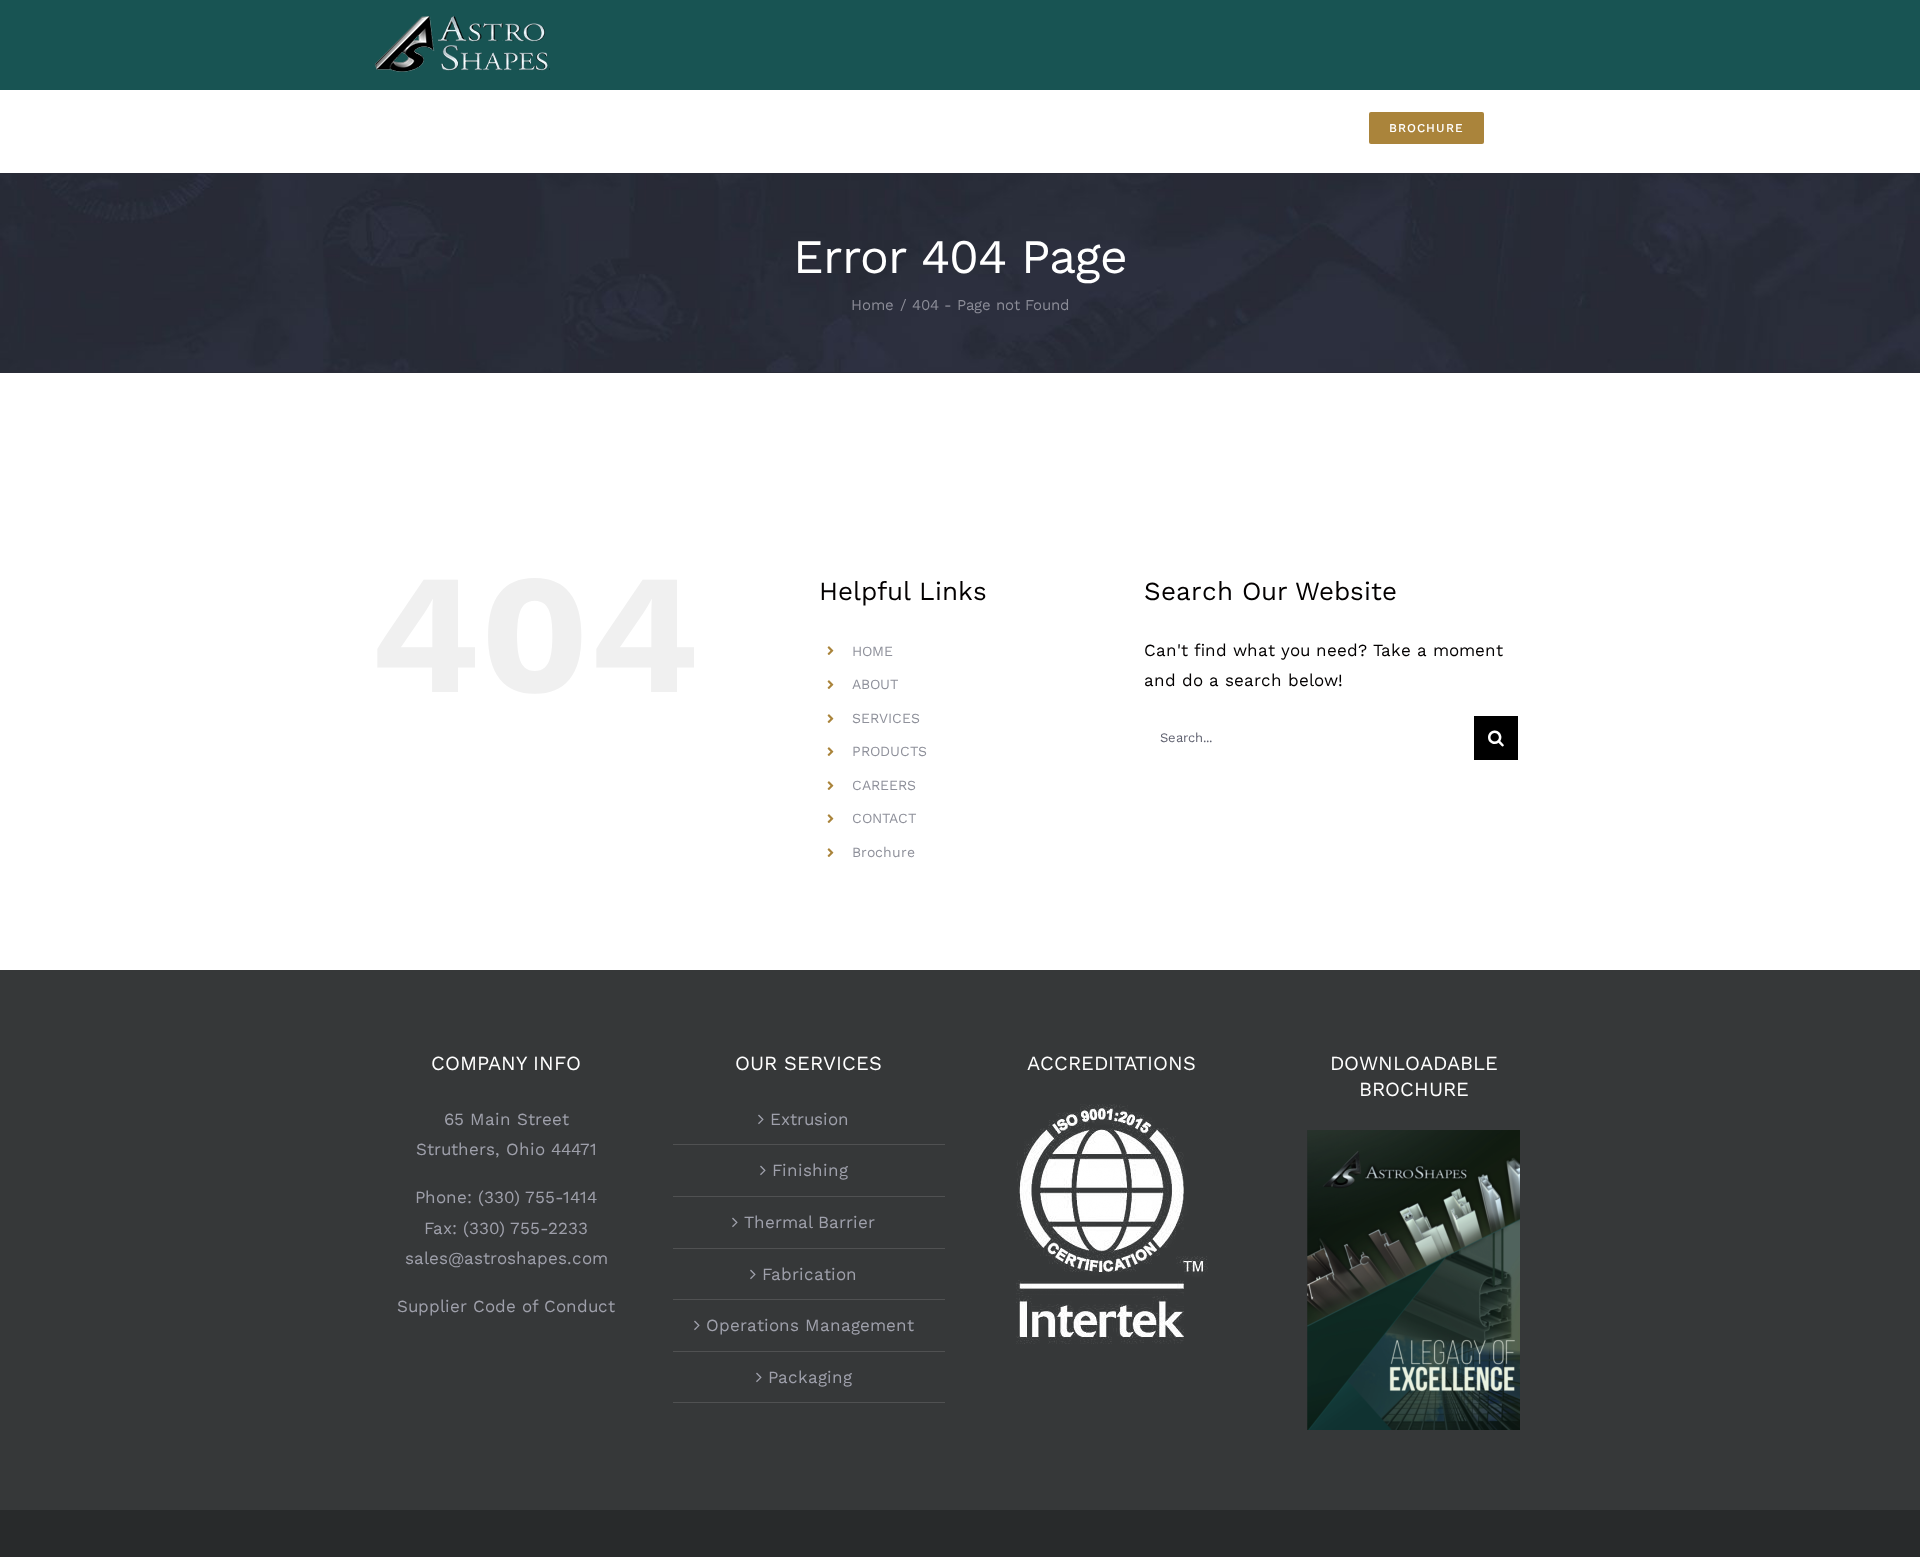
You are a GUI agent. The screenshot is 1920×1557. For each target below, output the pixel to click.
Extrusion (809, 1119)
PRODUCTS (889, 751)
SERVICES (886, 718)
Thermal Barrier (809, 1222)
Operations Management (810, 1325)
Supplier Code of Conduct (506, 1306)
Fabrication (809, 1274)
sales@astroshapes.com (506, 1258)
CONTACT (884, 818)
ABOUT (875, 684)
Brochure (883, 852)
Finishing (810, 1170)
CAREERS (884, 785)
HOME (872, 651)
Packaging (810, 1377)
